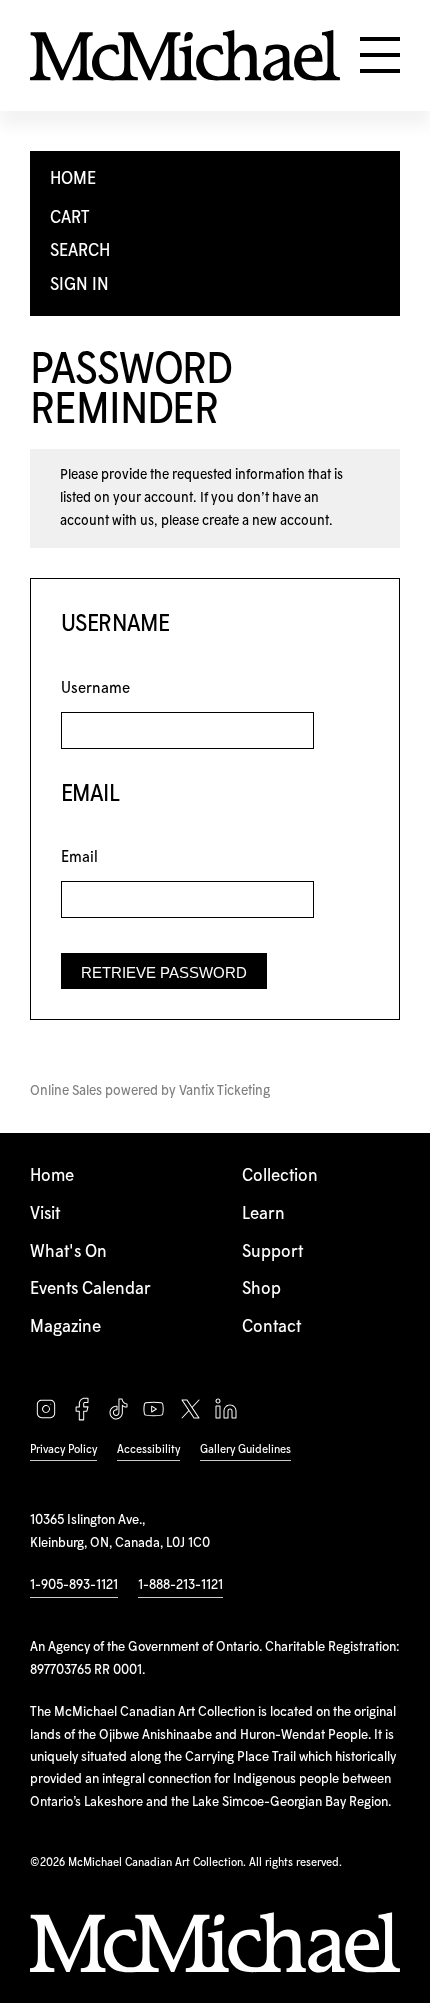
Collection (280, 1176)
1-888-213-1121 (180, 1585)
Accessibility (148, 1449)
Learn (263, 1214)
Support (272, 1252)
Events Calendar (90, 1289)
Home (52, 1176)
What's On (68, 1252)
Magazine (65, 1327)
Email (79, 857)
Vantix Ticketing (224, 1091)
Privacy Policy (63, 1449)
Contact (271, 1327)
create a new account (265, 521)
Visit (45, 1214)
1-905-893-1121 (74, 1585)
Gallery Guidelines (245, 1449)
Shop (261, 1289)
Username (95, 688)
